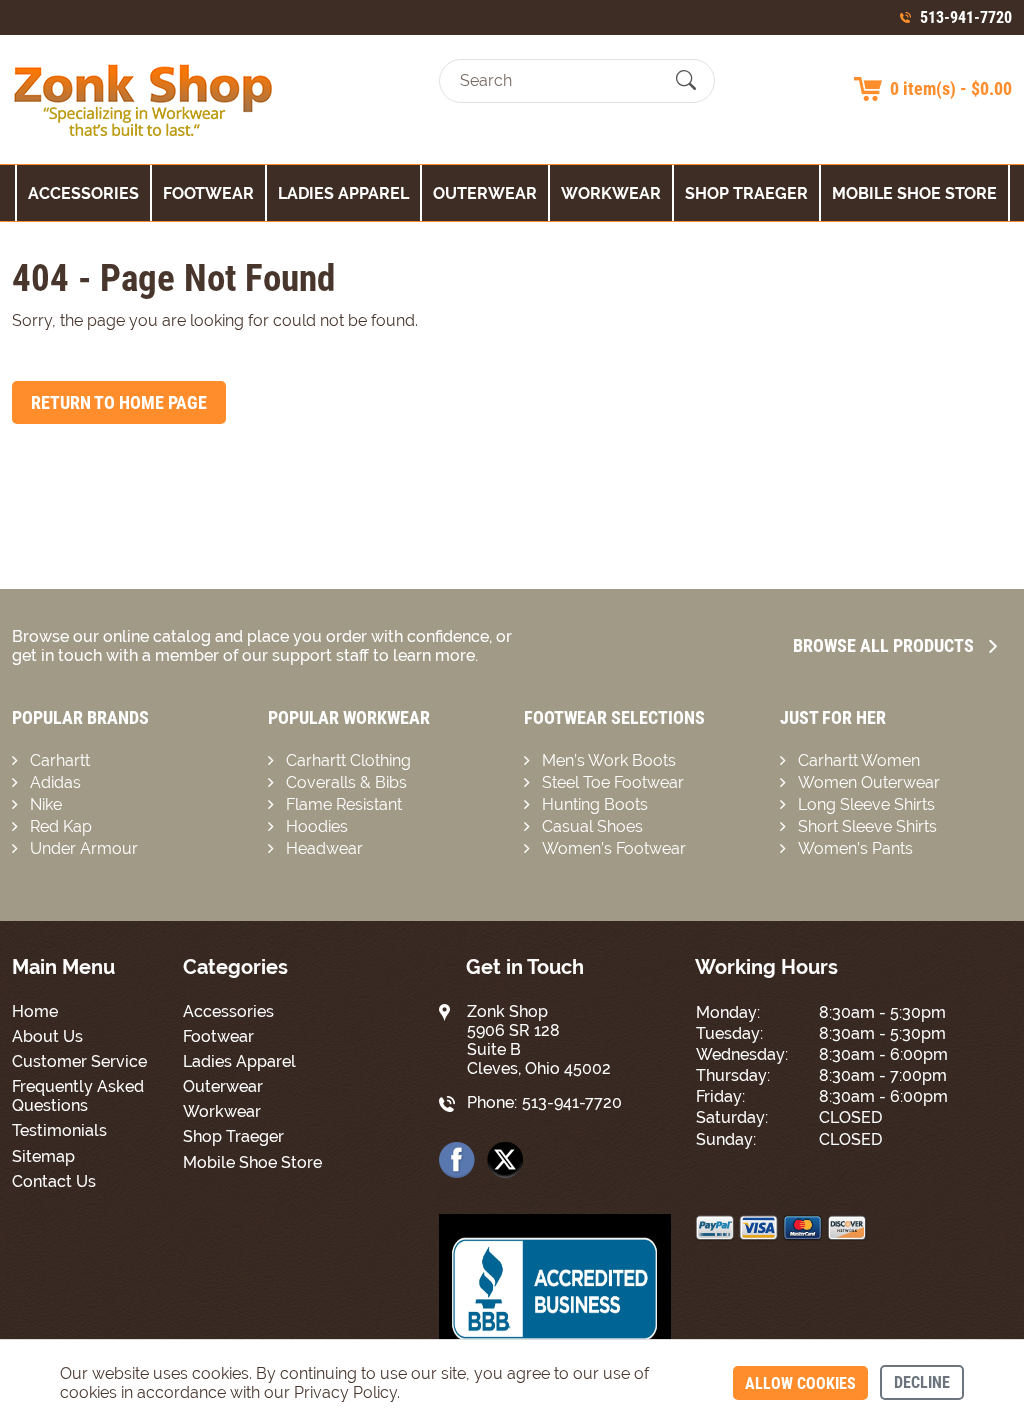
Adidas (55, 782)
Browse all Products (883, 645)
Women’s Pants (855, 848)
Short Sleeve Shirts (867, 826)
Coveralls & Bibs (346, 782)
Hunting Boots (595, 804)
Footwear (208, 193)
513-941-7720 (966, 17)
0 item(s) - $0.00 (951, 88)
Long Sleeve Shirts (866, 804)
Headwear (324, 848)
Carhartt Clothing (348, 760)
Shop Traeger (746, 193)
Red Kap (61, 826)
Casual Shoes (592, 826)
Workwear (611, 193)
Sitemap (43, 1156)
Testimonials (59, 1130)
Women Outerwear (869, 782)
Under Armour (84, 848)
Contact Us (54, 1181)
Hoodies (317, 826)
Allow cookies (800, 1383)
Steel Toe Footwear (613, 782)
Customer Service (79, 1061)
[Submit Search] (686, 81)
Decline (922, 1382)
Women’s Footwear (614, 848)
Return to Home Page (119, 402)
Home (35, 1011)
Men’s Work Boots (609, 760)
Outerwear (485, 193)
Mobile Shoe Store (914, 193)
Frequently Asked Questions (78, 1096)
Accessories (83, 193)
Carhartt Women (859, 760)
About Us (47, 1036)
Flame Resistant (344, 804)
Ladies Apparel (343, 193)
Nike (46, 804)
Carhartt (60, 760)
